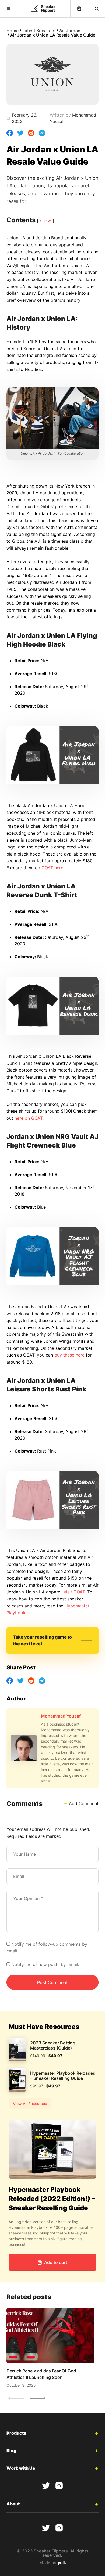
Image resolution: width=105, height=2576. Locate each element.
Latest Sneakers (39, 31)
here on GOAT (29, 1118)
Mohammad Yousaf (61, 1716)
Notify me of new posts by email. (45, 1964)
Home (13, 31)
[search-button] (96, 9)
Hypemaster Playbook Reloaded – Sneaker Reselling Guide (63, 2076)
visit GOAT (74, 1592)
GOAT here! (53, 868)
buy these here (69, 1355)
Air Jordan (70, 31)
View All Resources (30, 2103)
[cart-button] (79, 9)
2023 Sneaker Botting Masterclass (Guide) (53, 2045)
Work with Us (21, 2468)
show (45, 221)
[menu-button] (9, 9)
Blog (11, 2451)
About (13, 2504)
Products (16, 2433)
